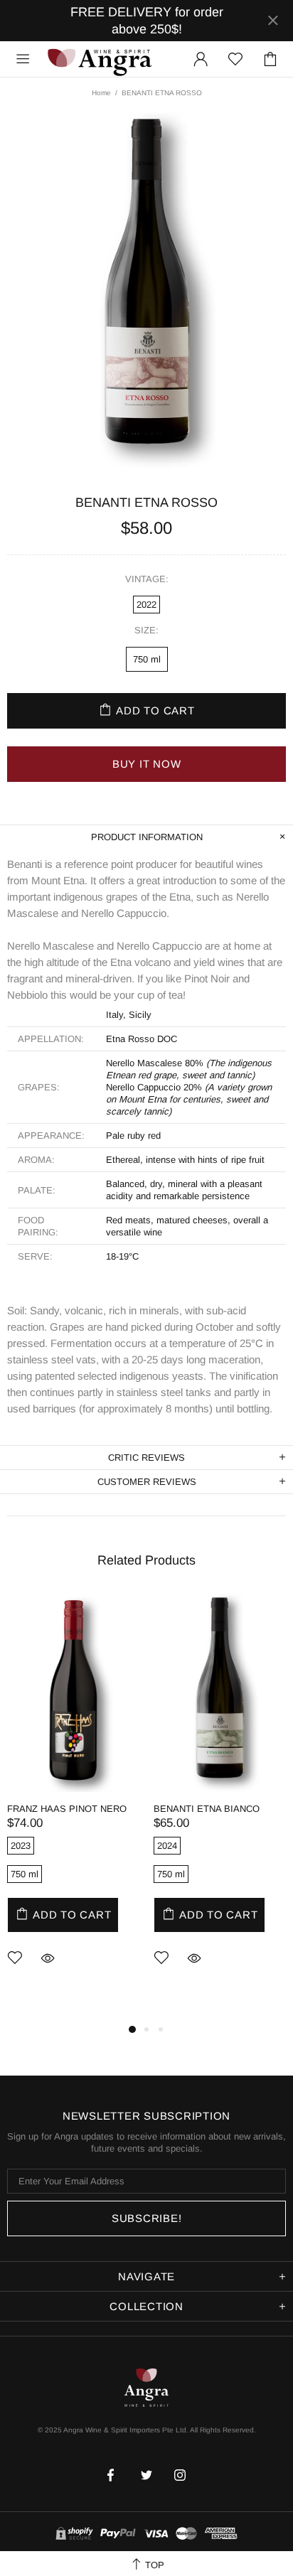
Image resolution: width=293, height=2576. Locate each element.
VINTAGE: (147, 579)
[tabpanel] (73, 1801)
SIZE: (146, 630)
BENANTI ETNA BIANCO (207, 1809)
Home (101, 93)
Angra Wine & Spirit (99, 59)
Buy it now (147, 764)
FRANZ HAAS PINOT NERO (67, 1809)
